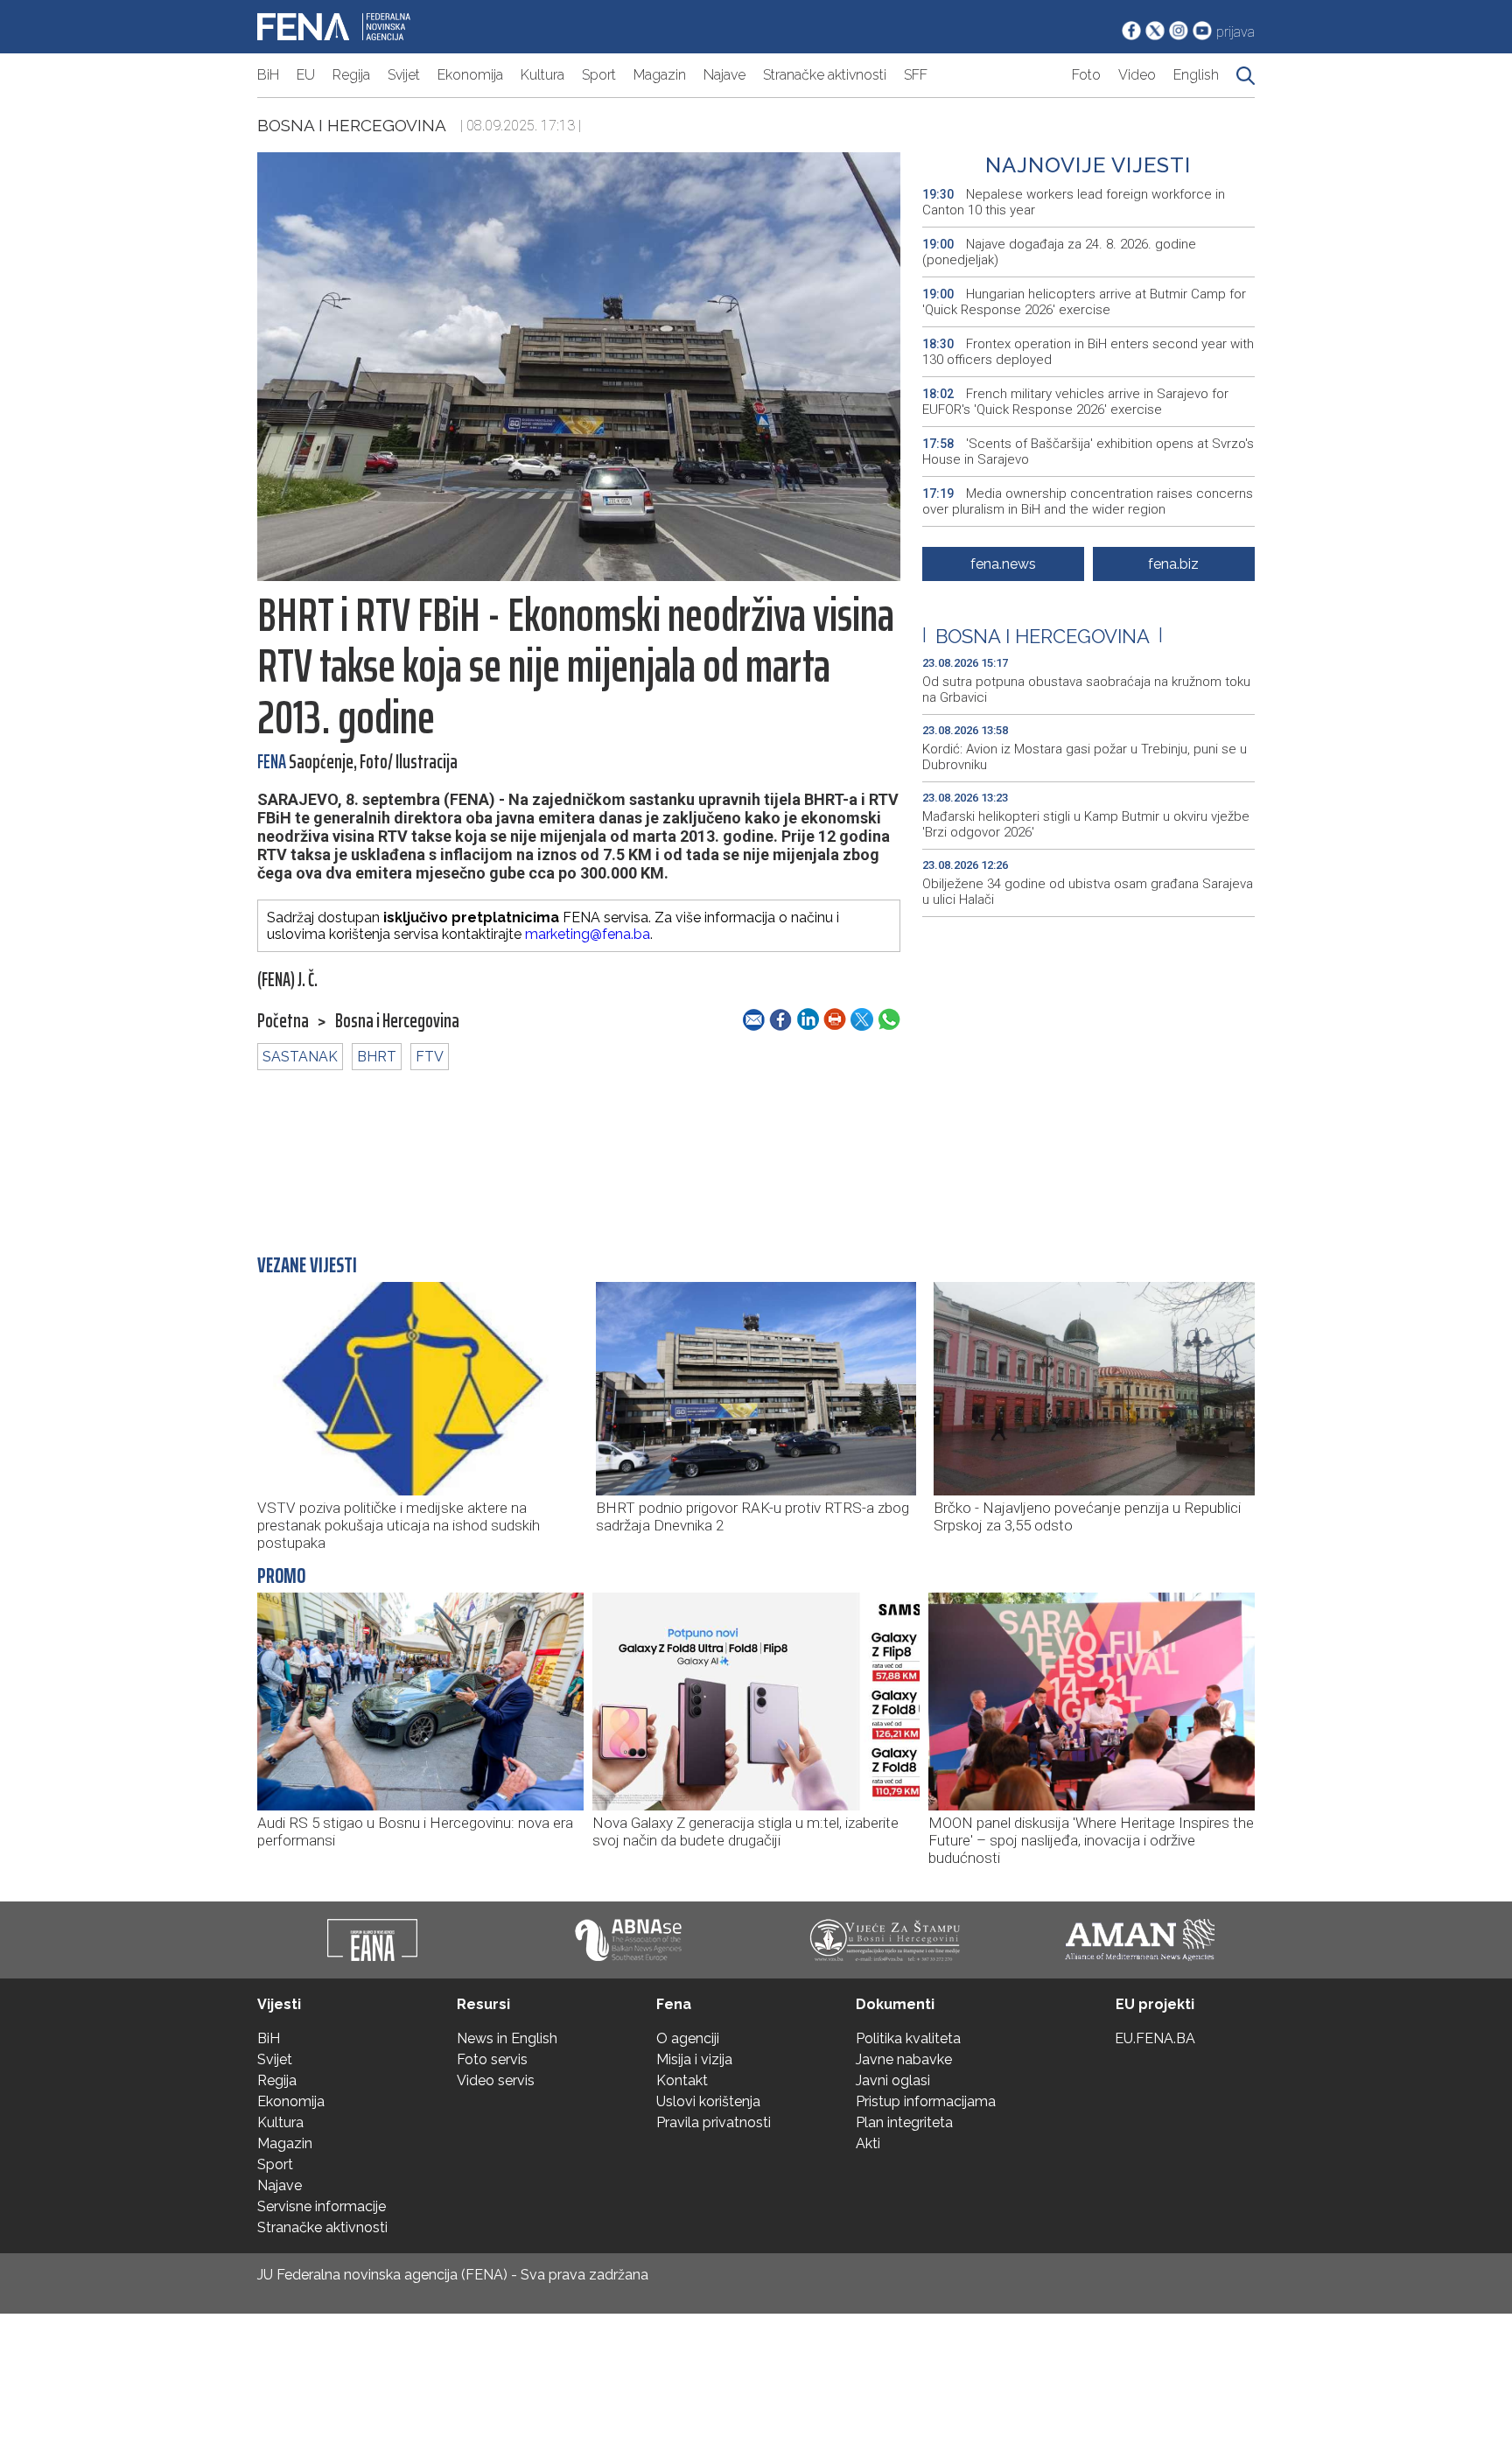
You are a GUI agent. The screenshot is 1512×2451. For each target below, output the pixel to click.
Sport (599, 75)
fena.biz (1173, 564)
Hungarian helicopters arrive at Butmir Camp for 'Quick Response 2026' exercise (1084, 302)
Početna (283, 1021)
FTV (430, 1057)
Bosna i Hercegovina (352, 125)
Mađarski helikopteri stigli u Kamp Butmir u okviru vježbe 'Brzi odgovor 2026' (1086, 824)
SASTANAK (300, 1057)
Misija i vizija (694, 2059)
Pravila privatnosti (714, 2122)
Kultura (542, 75)
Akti (868, 2143)
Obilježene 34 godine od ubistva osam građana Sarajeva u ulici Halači (1088, 892)
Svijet (404, 75)
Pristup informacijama (926, 2101)
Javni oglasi (893, 2080)
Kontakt (682, 2080)
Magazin (660, 75)
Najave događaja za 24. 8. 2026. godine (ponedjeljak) (1059, 252)
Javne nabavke (904, 2059)
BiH (268, 75)
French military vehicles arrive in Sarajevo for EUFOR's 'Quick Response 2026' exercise (1075, 402)
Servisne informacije (322, 2206)
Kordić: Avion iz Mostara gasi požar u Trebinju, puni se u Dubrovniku (1085, 757)
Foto (1086, 75)
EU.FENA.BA (1155, 2038)
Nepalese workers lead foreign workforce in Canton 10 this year (1074, 202)
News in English (507, 2038)
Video (1137, 75)
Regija (351, 75)
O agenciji (688, 2038)
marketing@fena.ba (588, 934)
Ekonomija (470, 75)
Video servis (496, 2080)
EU (306, 75)
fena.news (1003, 564)
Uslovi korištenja (708, 2101)
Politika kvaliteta (908, 2038)
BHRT (377, 1057)
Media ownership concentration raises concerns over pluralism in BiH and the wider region (1088, 501)
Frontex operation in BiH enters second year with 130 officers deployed (1088, 352)
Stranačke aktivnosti (825, 75)
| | (1043, 636)
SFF (916, 75)
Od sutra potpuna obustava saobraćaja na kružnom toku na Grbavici (1086, 690)
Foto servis (492, 2059)
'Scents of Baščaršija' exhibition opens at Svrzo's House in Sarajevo (1088, 452)
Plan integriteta (904, 2122)
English (1196, 75)
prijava (1235, 32)
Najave (724, 75)
